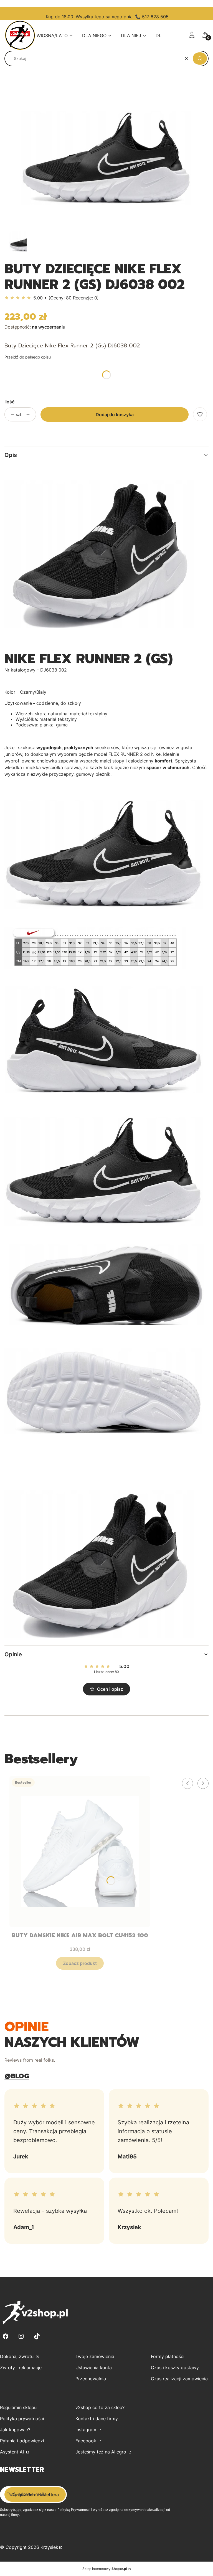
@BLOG (17, 2076)
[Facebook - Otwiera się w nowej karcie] (6, 2336)
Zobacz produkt (80, 1963)
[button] (200, 59)
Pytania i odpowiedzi (22, 2441)
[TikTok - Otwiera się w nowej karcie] (37, 2336)
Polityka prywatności (22, 2419)
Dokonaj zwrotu (17, 2356)
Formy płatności (168, 2356)
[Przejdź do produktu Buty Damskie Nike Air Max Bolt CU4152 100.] (80, 1852)
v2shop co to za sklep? (100, 2407)
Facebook (87, 2441)
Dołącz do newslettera (35, 2494)
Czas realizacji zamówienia (179, 2379)
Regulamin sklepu (18, 2407)
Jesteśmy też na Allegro (102, 2452)
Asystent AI (13, 2452)
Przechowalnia (91, 2379)
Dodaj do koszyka (115, 415)
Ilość (9, 402)
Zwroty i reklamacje (21, 2368)
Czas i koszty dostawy (175, 2368)
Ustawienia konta (94, 2368)
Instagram (87, 2430)
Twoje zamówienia (95, 2356)
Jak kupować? (15, 2430)
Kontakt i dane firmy (97, 2419)
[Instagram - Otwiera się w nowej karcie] (21, 2336)
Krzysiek (49, 2547)
